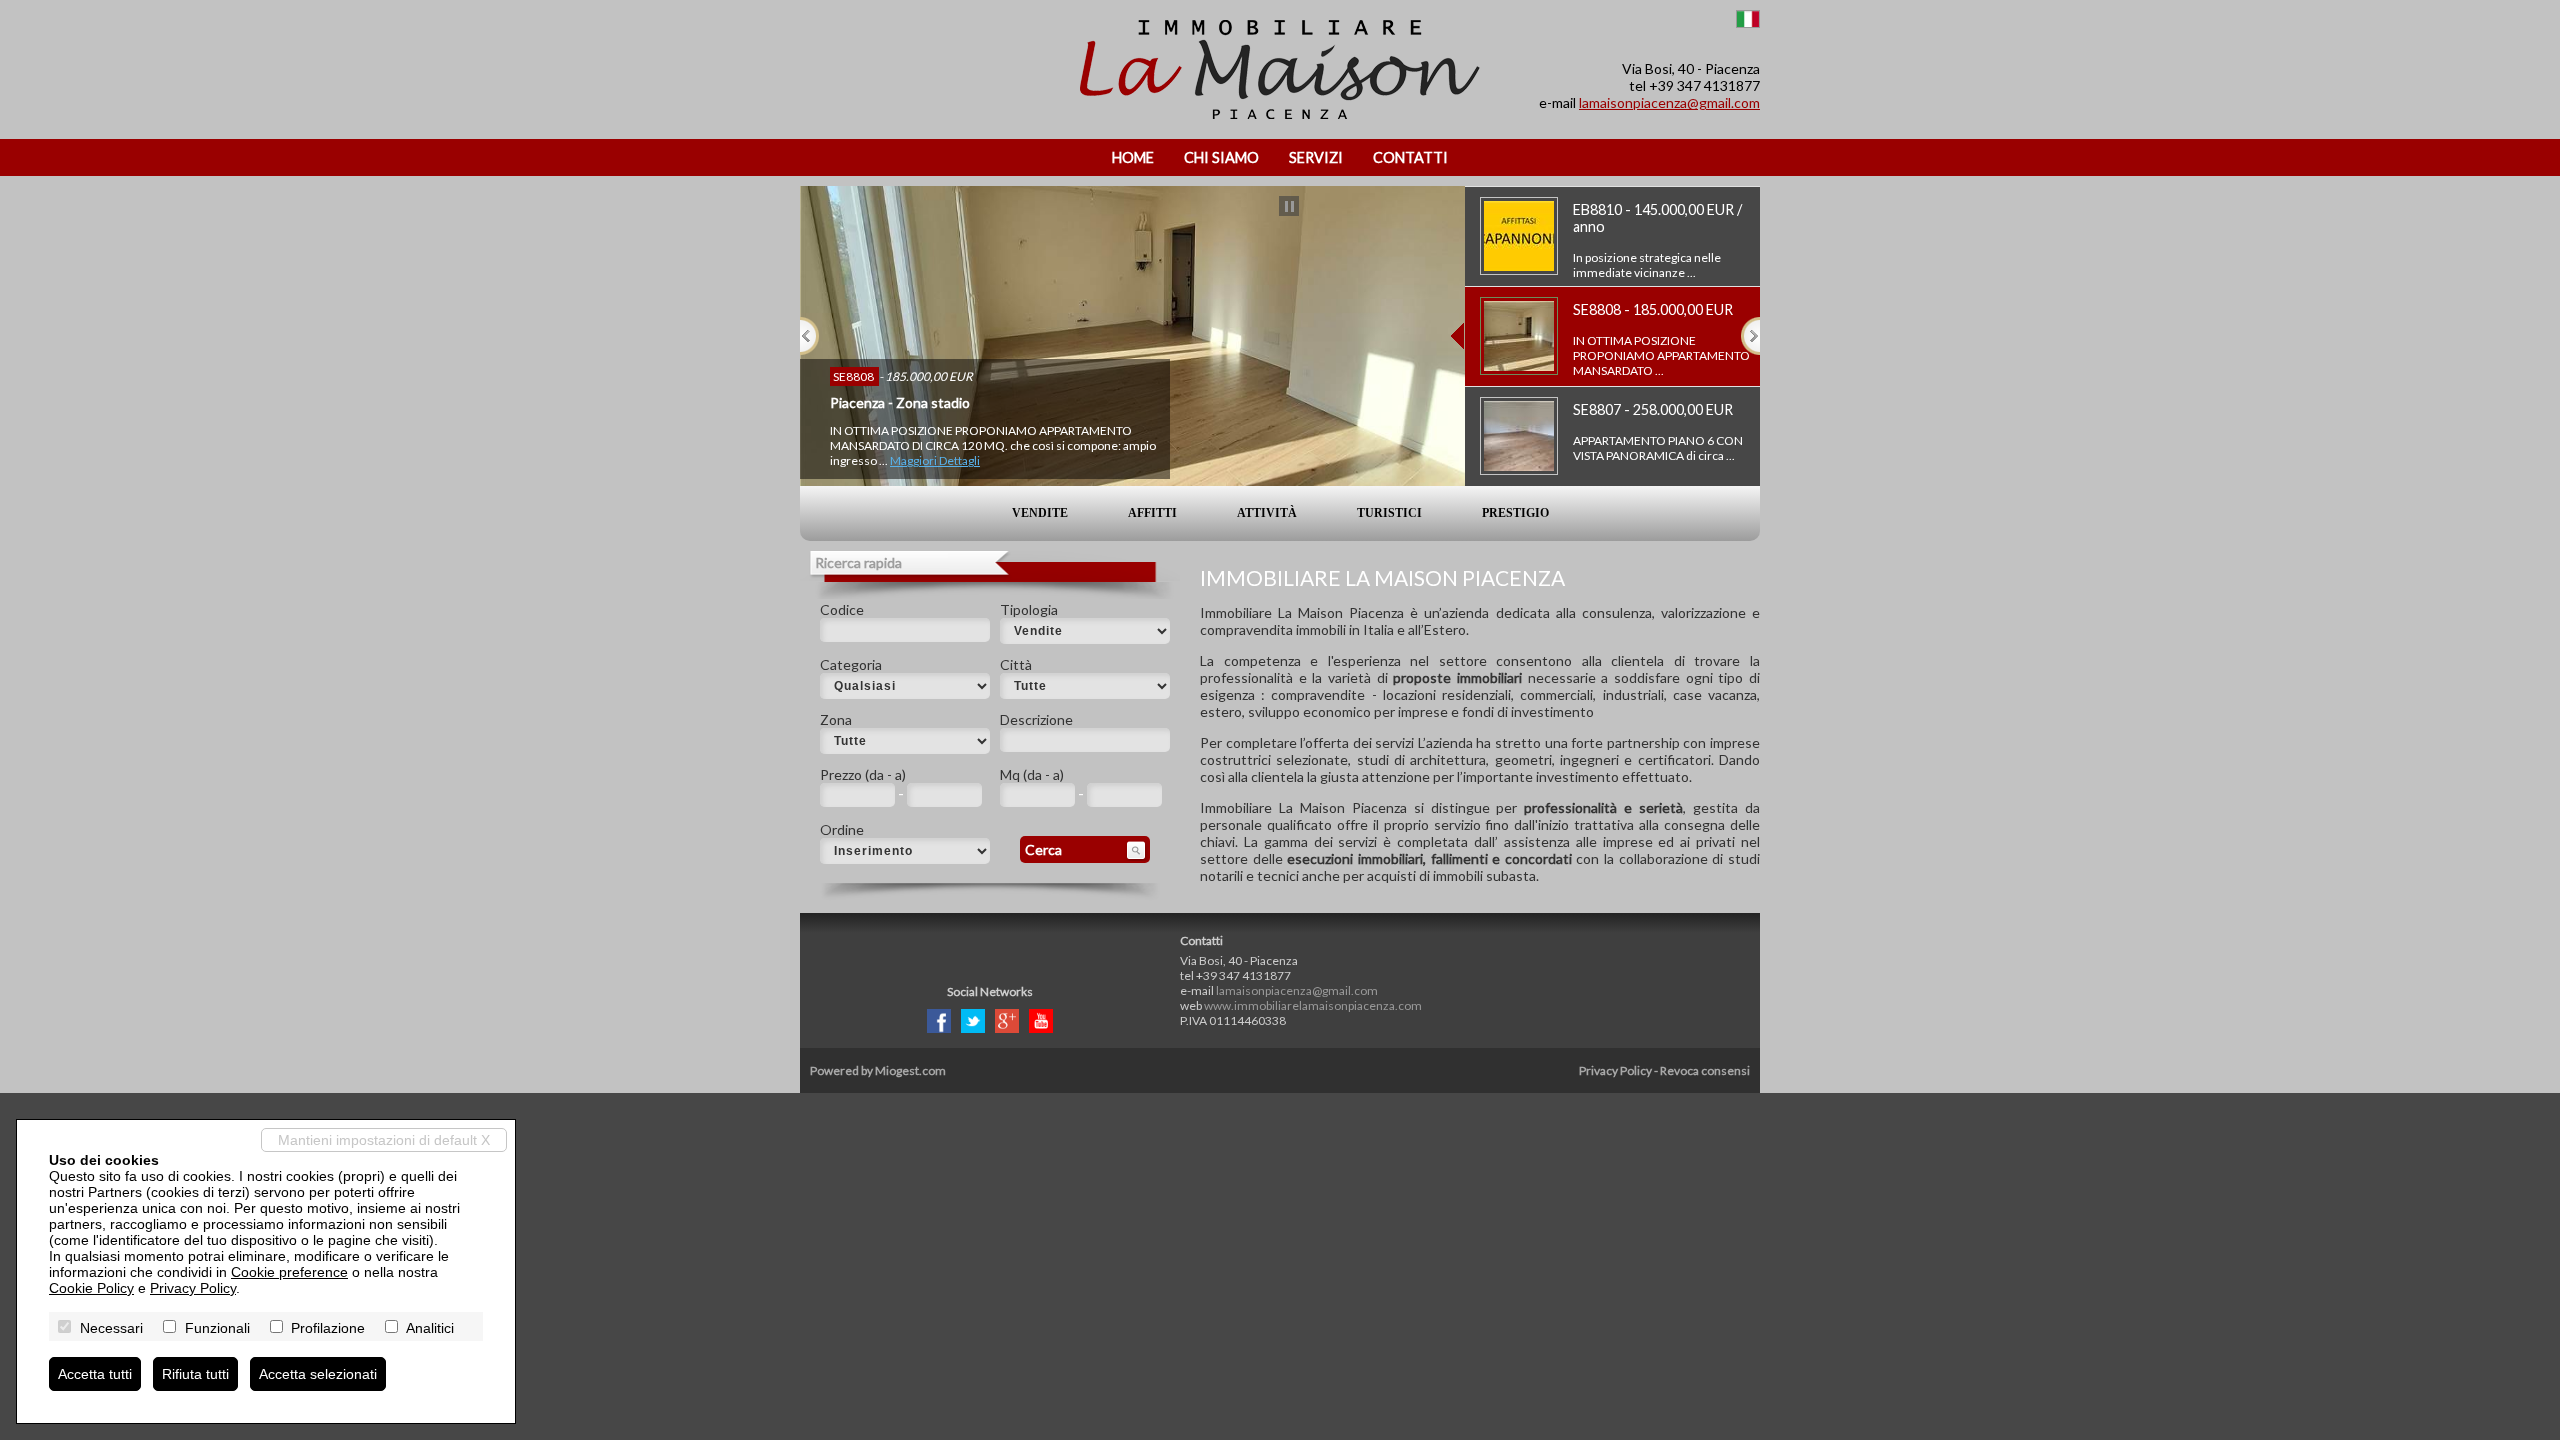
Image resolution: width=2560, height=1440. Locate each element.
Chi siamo (1221, 157)
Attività (1267, 513)
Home (1133, 157)
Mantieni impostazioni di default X (384, 1140)
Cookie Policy (91, 1288)
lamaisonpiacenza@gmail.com (1669, 102)
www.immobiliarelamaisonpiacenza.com (1313, 1005)
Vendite (1040, 513)
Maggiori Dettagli (935, 460)
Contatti (1410, 157)
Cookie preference (289, 1272)
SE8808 (854, 376)
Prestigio (1515, 513)
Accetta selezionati (318, 1374)
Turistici (1389, 513)
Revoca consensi (1705, 1070)
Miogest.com (910, 1070)
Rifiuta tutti (195, 1374)
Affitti (1152, 513)
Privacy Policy (1615, 1070)
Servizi (1316, 157)
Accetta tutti (95, 1374)
